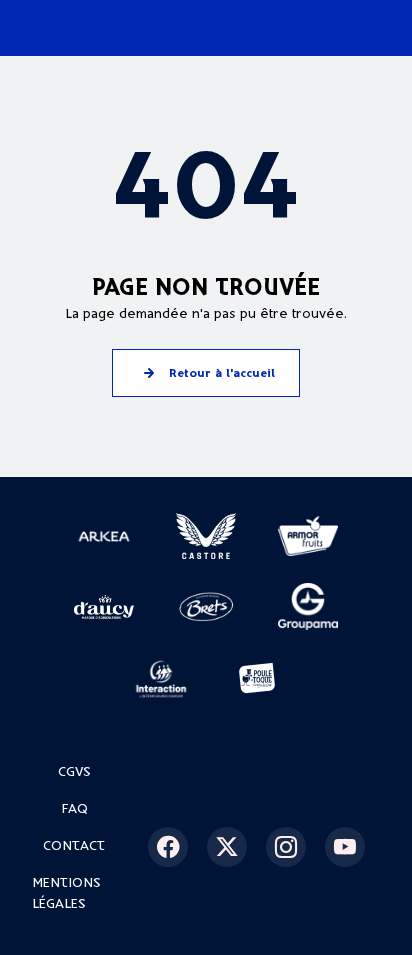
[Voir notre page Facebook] (175, 847)
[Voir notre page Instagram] (293, 847)
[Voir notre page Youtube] (352, 847)
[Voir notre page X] (234, 847)
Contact (74, 846)
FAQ (74, 809)
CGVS (74, 772)
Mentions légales (66, 894)
